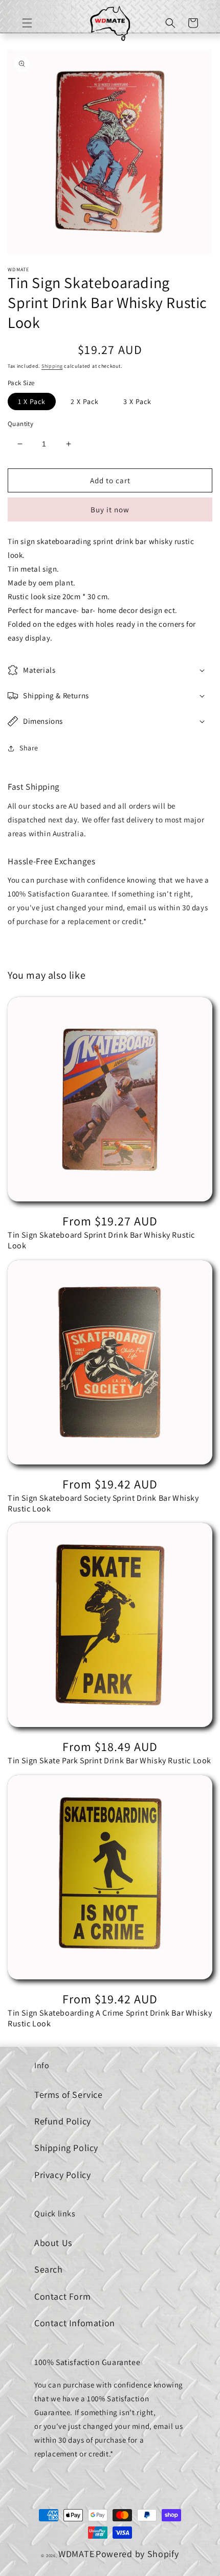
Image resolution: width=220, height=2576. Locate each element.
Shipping (52, 366)
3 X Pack (137, 401)
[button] (27, 23)
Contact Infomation (75, 2323)
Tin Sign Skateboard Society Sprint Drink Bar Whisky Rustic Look (103, 1504)
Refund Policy (63, 2121)
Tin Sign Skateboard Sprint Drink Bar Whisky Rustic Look (101, 1240)
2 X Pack (85, 401)
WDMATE (76, 2554)
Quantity (20, 424)
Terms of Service (69, 2095)
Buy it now (110, 510)
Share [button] (29, 748)
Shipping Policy (66, 2148)
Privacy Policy (62, 2175)
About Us (53, 2243)
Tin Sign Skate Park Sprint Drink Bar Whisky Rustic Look (109, 1761)
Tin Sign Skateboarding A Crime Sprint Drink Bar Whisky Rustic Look (110, 2018)
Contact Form (62, 2296)
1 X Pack (32, 401)
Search (49, 2269)
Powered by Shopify (137, 2554)
